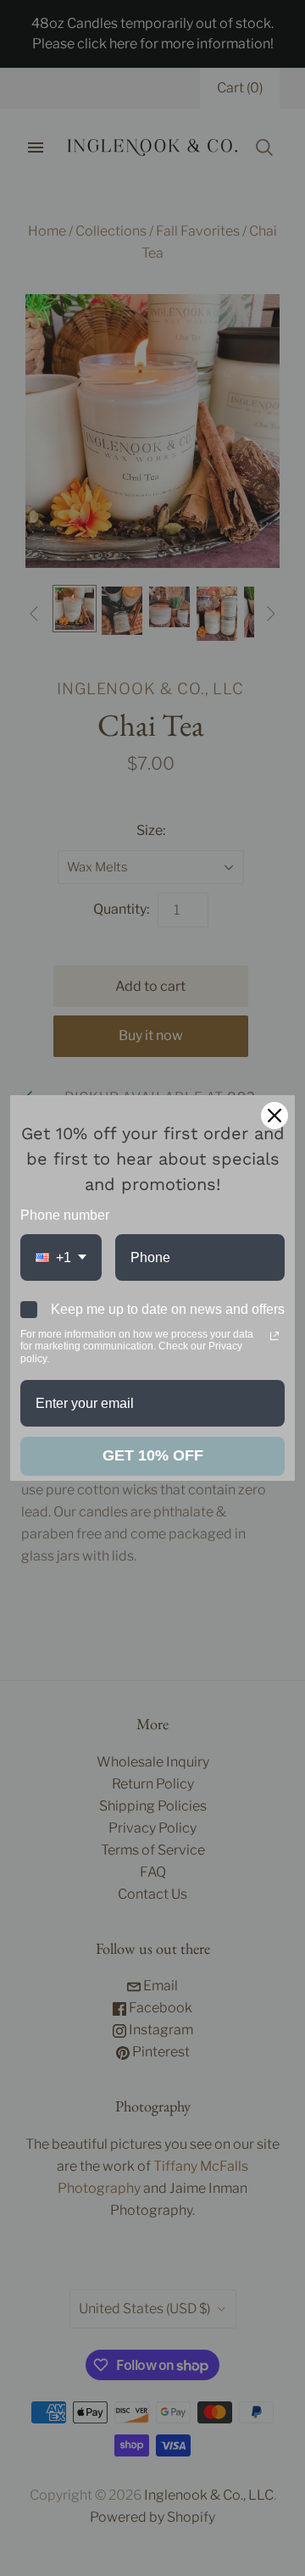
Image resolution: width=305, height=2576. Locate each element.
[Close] (274, 1116)
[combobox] (61, 1257)
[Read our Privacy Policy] (274, 1336)
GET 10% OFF (153, 1455)
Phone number (65, 1215)
